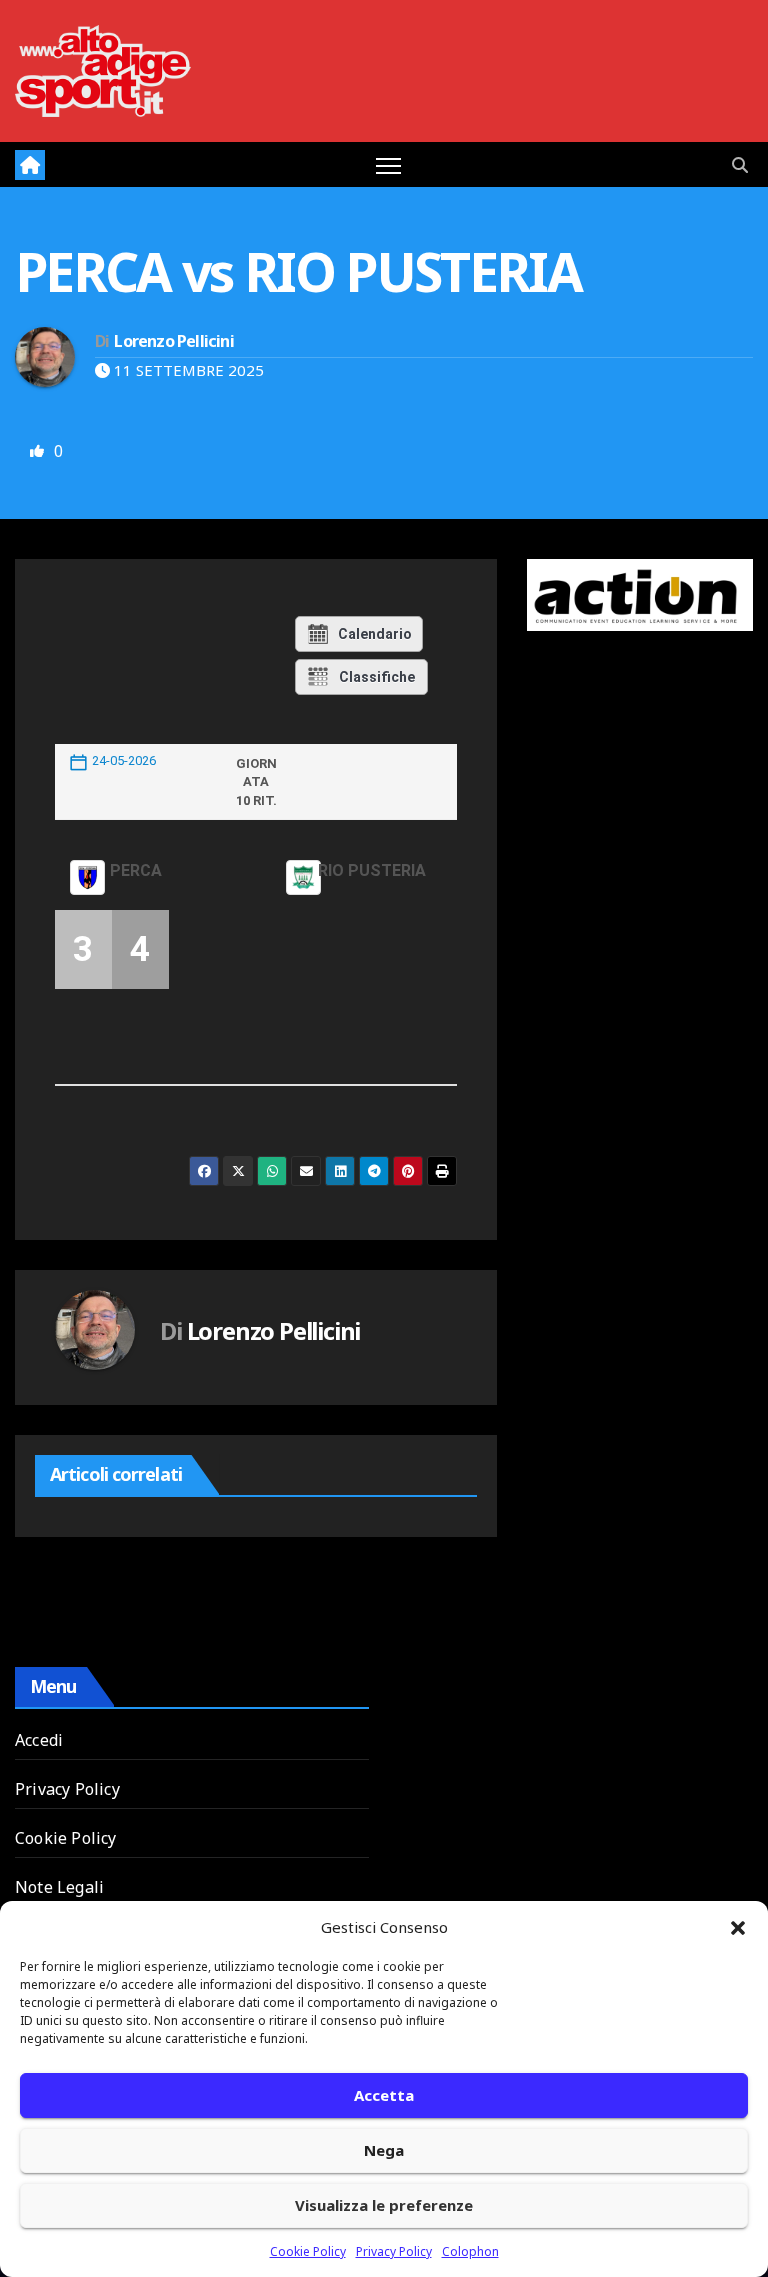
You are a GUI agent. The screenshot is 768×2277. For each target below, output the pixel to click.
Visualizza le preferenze (384, 2205)
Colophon (470, 2251)
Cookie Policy (308, 2251)
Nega (384, 2150)
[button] (738, 1927)
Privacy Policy (394, 2251)
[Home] (30, 165)
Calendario (375, 634)
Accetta (384, 2095)
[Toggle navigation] (388, 164)
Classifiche (377, 677)
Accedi (39, 1740)
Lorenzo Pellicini (173, 341)
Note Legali (59, 1887)
